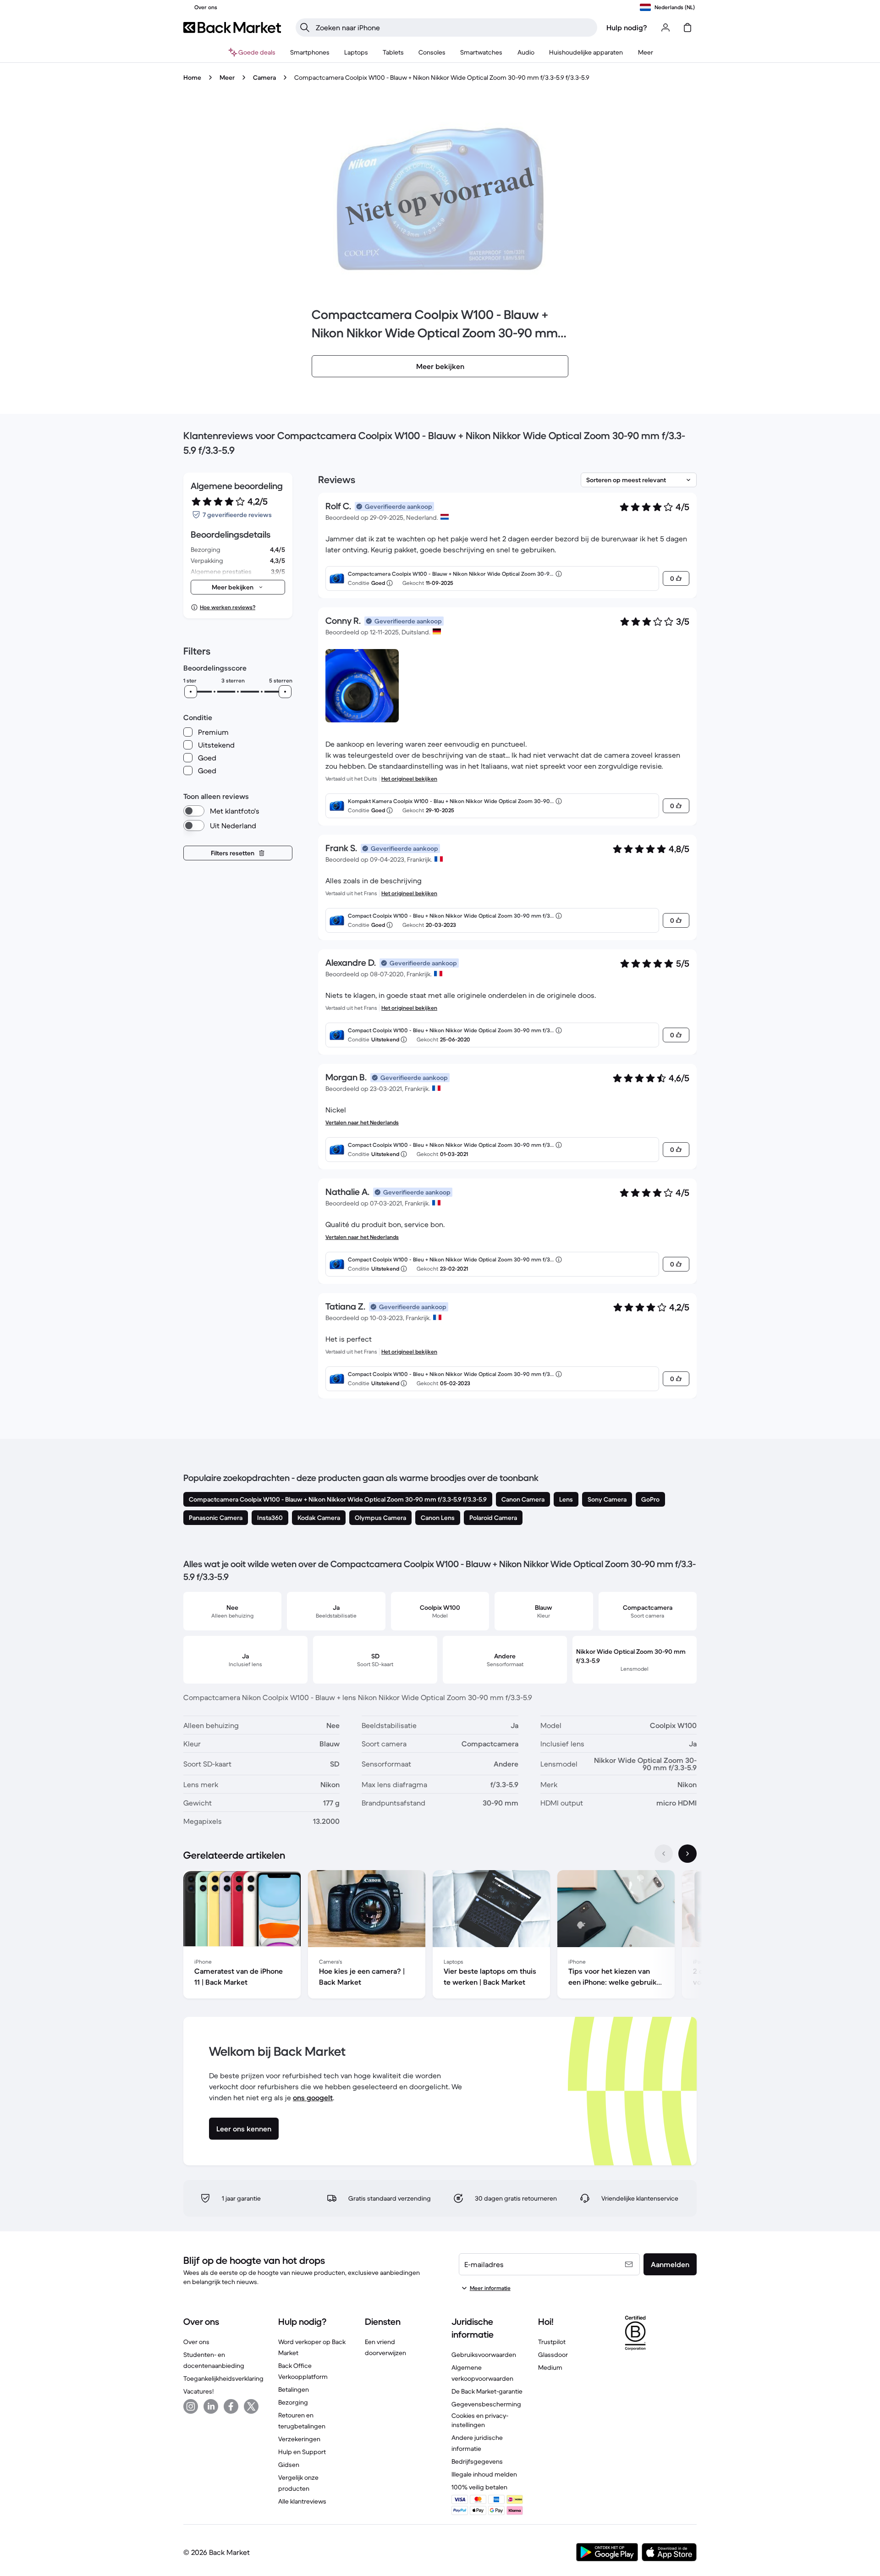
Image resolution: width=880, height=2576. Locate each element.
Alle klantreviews (302, 2501)
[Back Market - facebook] (231, 2406)
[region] (440, 1936)
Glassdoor (553, 2355)
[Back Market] (232, 28)
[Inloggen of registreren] (665, 28)
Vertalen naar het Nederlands (362, 1122)
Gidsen (289, 2465)
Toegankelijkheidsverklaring (223, 2378)
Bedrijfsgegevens (477, 2461)
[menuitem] (310, 52)
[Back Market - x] (251, 2406)
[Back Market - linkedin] (211, 2406)
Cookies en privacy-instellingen (480, 2420)
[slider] (191, 692)
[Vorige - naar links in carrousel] (664, 1854)
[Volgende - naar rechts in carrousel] (687, 1854)
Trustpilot (552, 2342)
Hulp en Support (302, 2452)
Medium (550, 2367)
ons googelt (313, 2097)
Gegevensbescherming (486, 2404)
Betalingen (294, 2389)
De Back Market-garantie (487, 2391)
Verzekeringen (299, 2439)
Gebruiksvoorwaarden (484, 2355)
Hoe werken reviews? (228, 607)
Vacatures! (198, 2391)
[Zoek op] (305, 28)
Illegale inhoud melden (484, 2474)
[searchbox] (454, 28)
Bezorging (293, 2402)
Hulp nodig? (627, 28)
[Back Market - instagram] (191, 2406)
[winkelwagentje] (687, 28)
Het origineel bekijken (409, 779)
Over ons (196, 2342)
